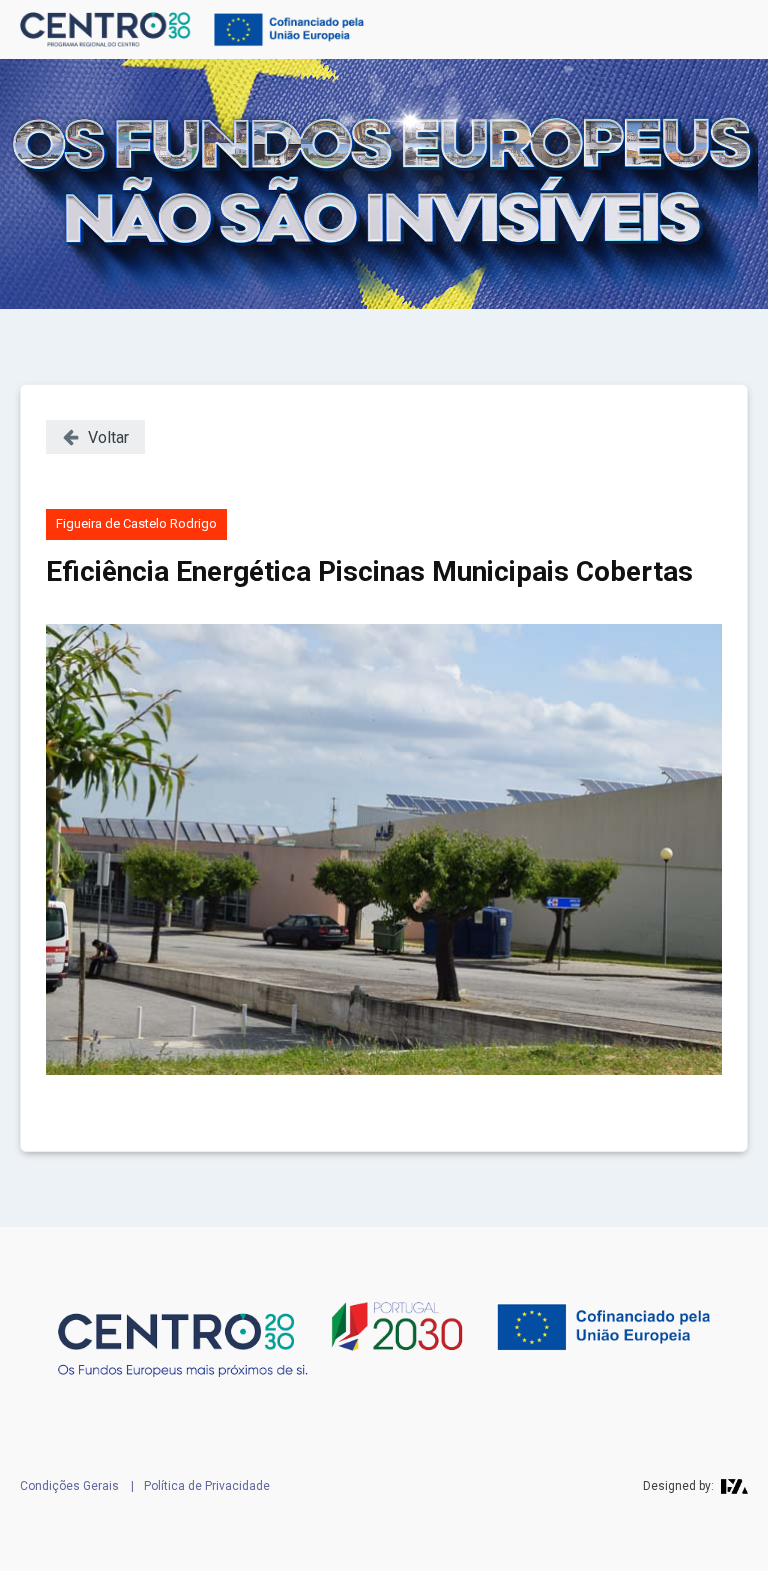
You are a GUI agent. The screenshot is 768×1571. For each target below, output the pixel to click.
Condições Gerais (69, 1486)
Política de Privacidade (207, 1486)
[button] (95, 437)
